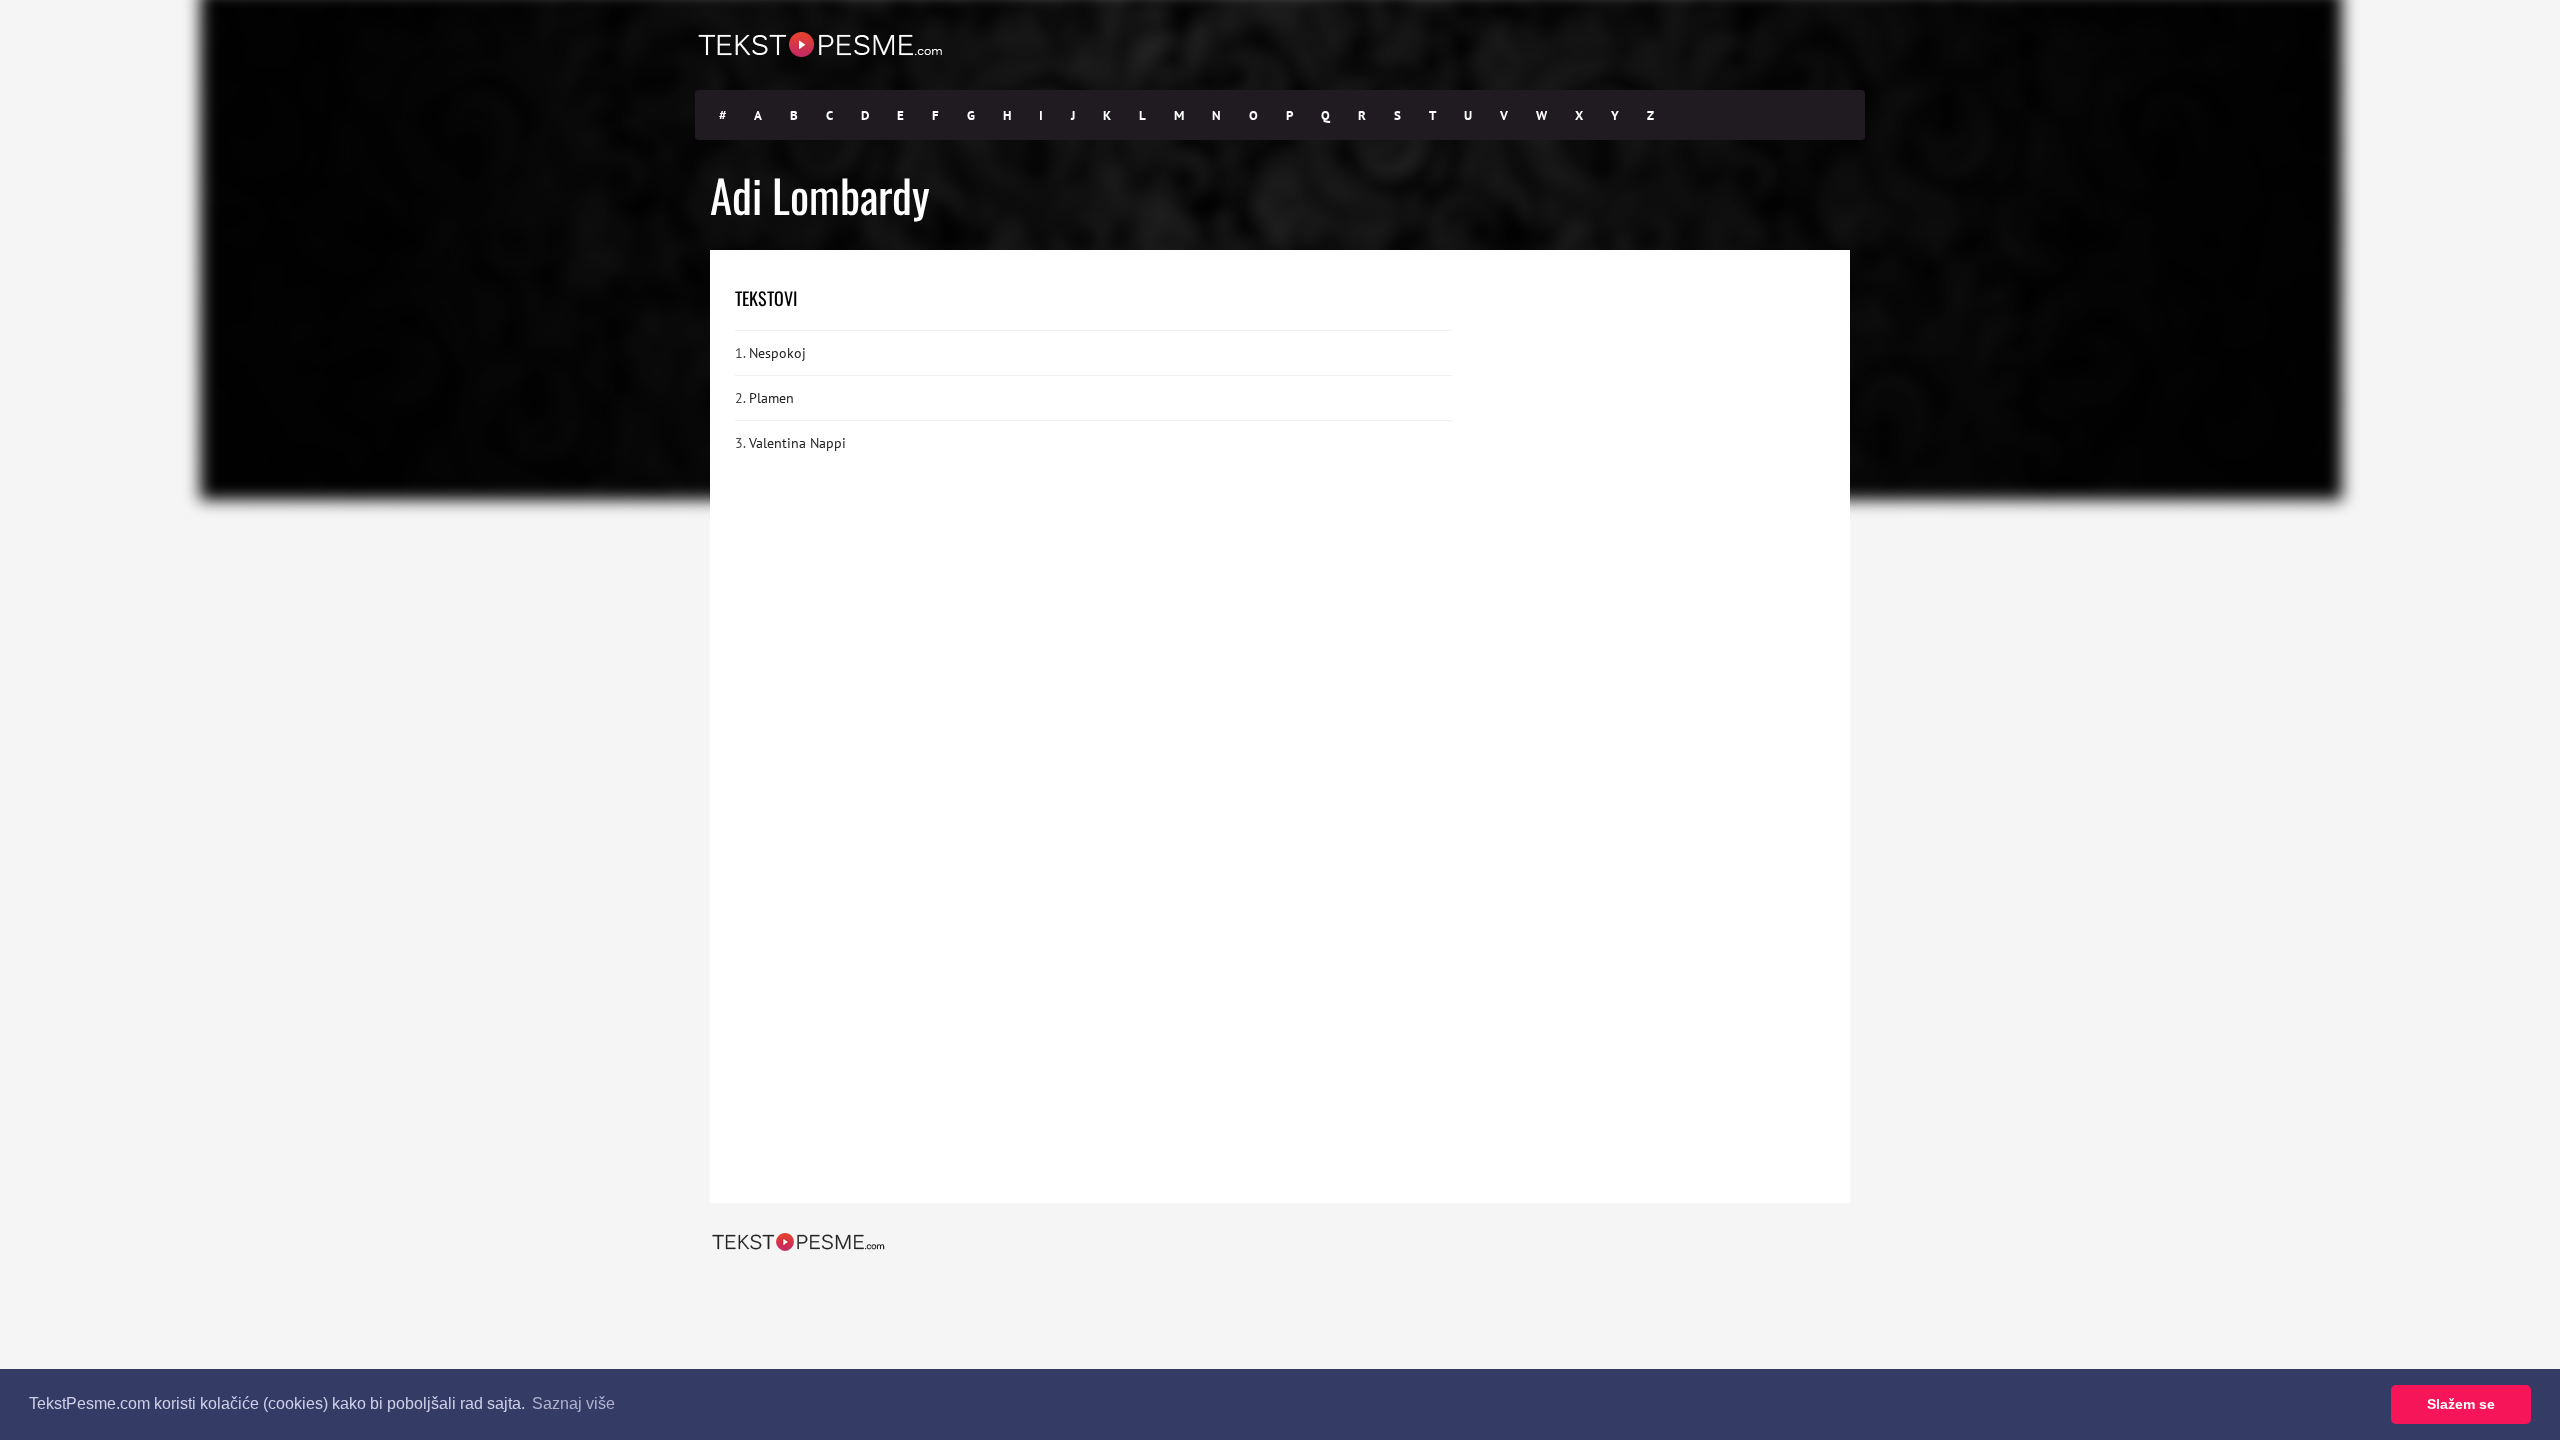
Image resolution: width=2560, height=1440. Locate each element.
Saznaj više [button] (573, 1403)
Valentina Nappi (797, 443)
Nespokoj (777, 353)
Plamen (771, 398)
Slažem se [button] (2461, 1404)
